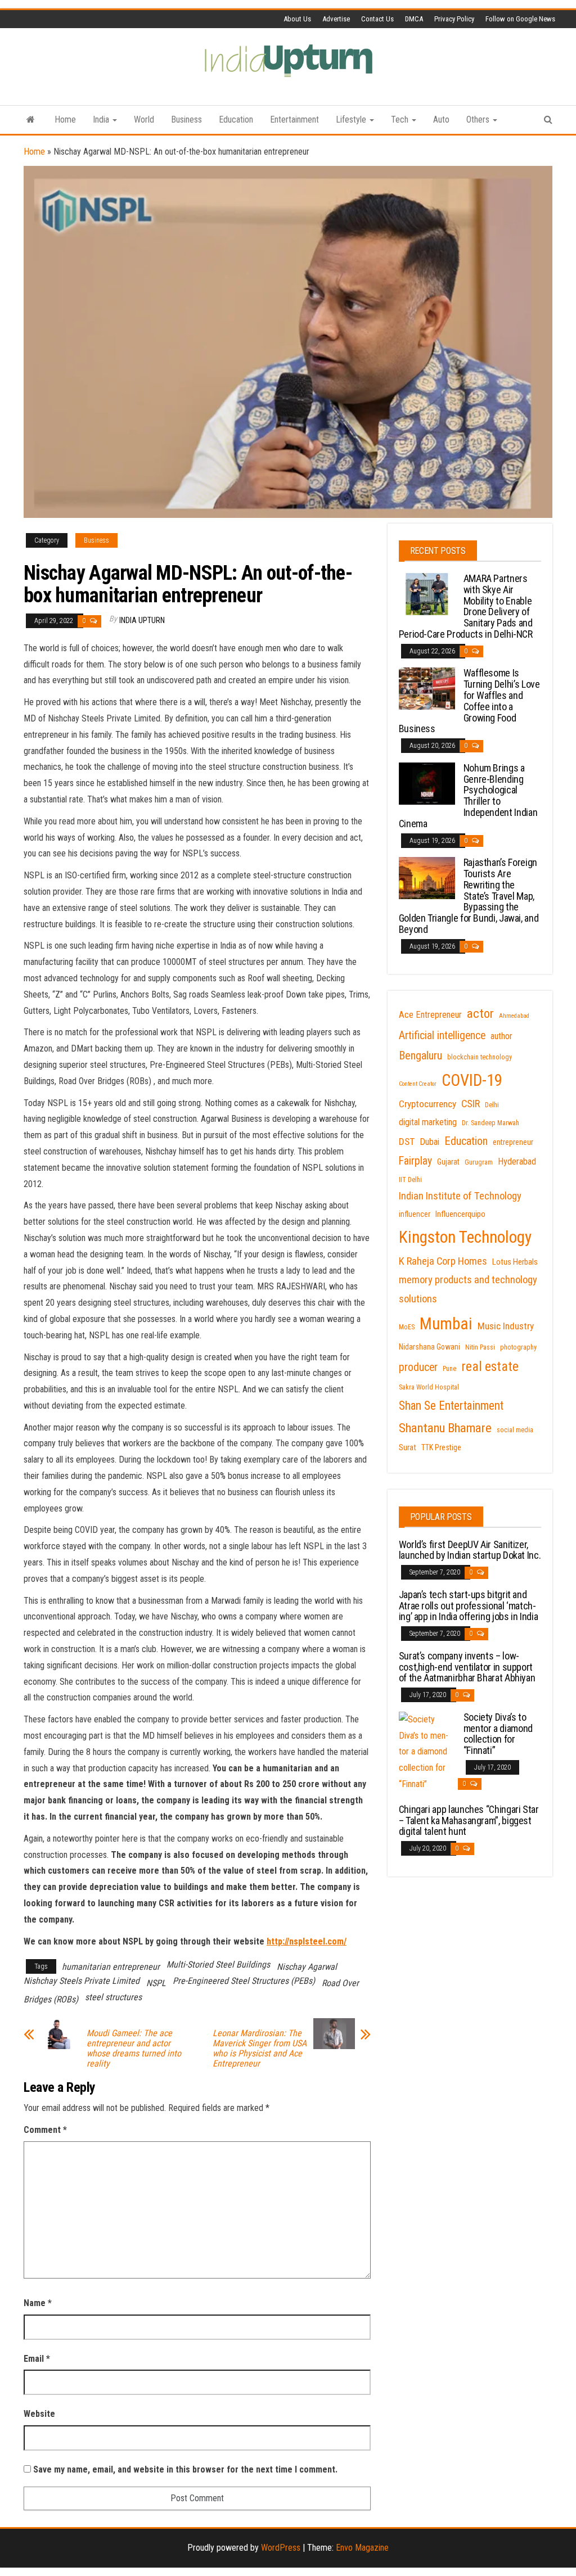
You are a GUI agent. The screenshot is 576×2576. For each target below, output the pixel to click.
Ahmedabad (514, 1016)
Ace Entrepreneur (430, 1015)
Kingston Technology (465, 1237)
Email (37, 2359)
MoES (407, 1327)
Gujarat (448, 1162)
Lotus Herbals (515, 1262)
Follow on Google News (520, 19)
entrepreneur (513, 1142)
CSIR (471, 1104)
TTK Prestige (441, 1447)
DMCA (414, 19)
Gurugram (479, 1162)
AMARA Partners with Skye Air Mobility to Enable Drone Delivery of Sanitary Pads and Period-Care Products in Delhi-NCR (466, 606)
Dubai (429, 1142)
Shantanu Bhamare (445, 1428)
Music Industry (506, 1326)
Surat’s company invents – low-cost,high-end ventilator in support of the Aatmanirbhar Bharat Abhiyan (467, 1667)
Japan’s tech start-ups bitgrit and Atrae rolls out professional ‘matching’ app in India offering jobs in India (469, 1606)
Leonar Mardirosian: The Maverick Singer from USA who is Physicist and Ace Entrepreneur (260, 2049)
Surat (408, 1447)
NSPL (156, 1983)
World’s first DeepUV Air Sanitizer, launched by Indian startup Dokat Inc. (470, 1550)
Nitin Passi (480, 1347)
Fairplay (415, 1161)
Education (236, 119)
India (102, 119)
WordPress (281, 2548)
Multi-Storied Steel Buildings (218, 1964)
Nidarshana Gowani (429, 1347)
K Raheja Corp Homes (443, 1261)
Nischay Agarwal (307, 1967)
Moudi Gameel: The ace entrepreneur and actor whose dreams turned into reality (134, 2049)
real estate (490, 1366)
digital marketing (428, 1122)
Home (65, 119)
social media (515, 1430)
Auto (441, 119)
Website (39, 2414)
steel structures (113, 1997)
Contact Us (377, 19)
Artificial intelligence (442, 1036)
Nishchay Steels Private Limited (82, 1981)
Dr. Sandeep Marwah (490, 1123)
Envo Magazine (362, 2548)
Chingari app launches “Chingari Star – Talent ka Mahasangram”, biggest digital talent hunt (469, 1821)
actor (480, 1014)
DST (407, 1142)
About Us (297, 19)
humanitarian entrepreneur (111, 1967)
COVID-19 (472, 1080)
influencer (415, 1214)
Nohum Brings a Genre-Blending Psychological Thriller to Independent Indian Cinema (468, 796)
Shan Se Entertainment (451, 1406)
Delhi (492, 1105)
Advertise (336, 19)
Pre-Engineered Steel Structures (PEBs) (244, 1981)
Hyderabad (517, 1161)
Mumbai (446, 1324)
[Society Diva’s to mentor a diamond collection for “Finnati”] (427, 1751)
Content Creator (418, 1084)
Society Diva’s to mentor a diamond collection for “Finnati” (498, 1734)
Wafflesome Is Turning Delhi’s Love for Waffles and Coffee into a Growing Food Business (469, 701)
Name (38, 2303)
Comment (45, 2130)
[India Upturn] (31, 120)
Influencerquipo (460, 1214)
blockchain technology (480, 1057)
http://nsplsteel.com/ (307, 1941)
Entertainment (294, 119)
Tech (401, 119)
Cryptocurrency (427, 1104)
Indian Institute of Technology (460, 1196)
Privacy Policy (454, 19)
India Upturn (142, 620)
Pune (449, 1369)
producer (418, 1367)
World (144, 119)
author (501, 1036)
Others (479, 119)
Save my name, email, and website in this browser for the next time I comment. (185, 2469)
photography (518, 1347)
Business (186, 119)
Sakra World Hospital (429, 1387)
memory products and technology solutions (468, 1289)
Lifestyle (352, 119)
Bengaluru (420, 1055)
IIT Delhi (410, 1180)
